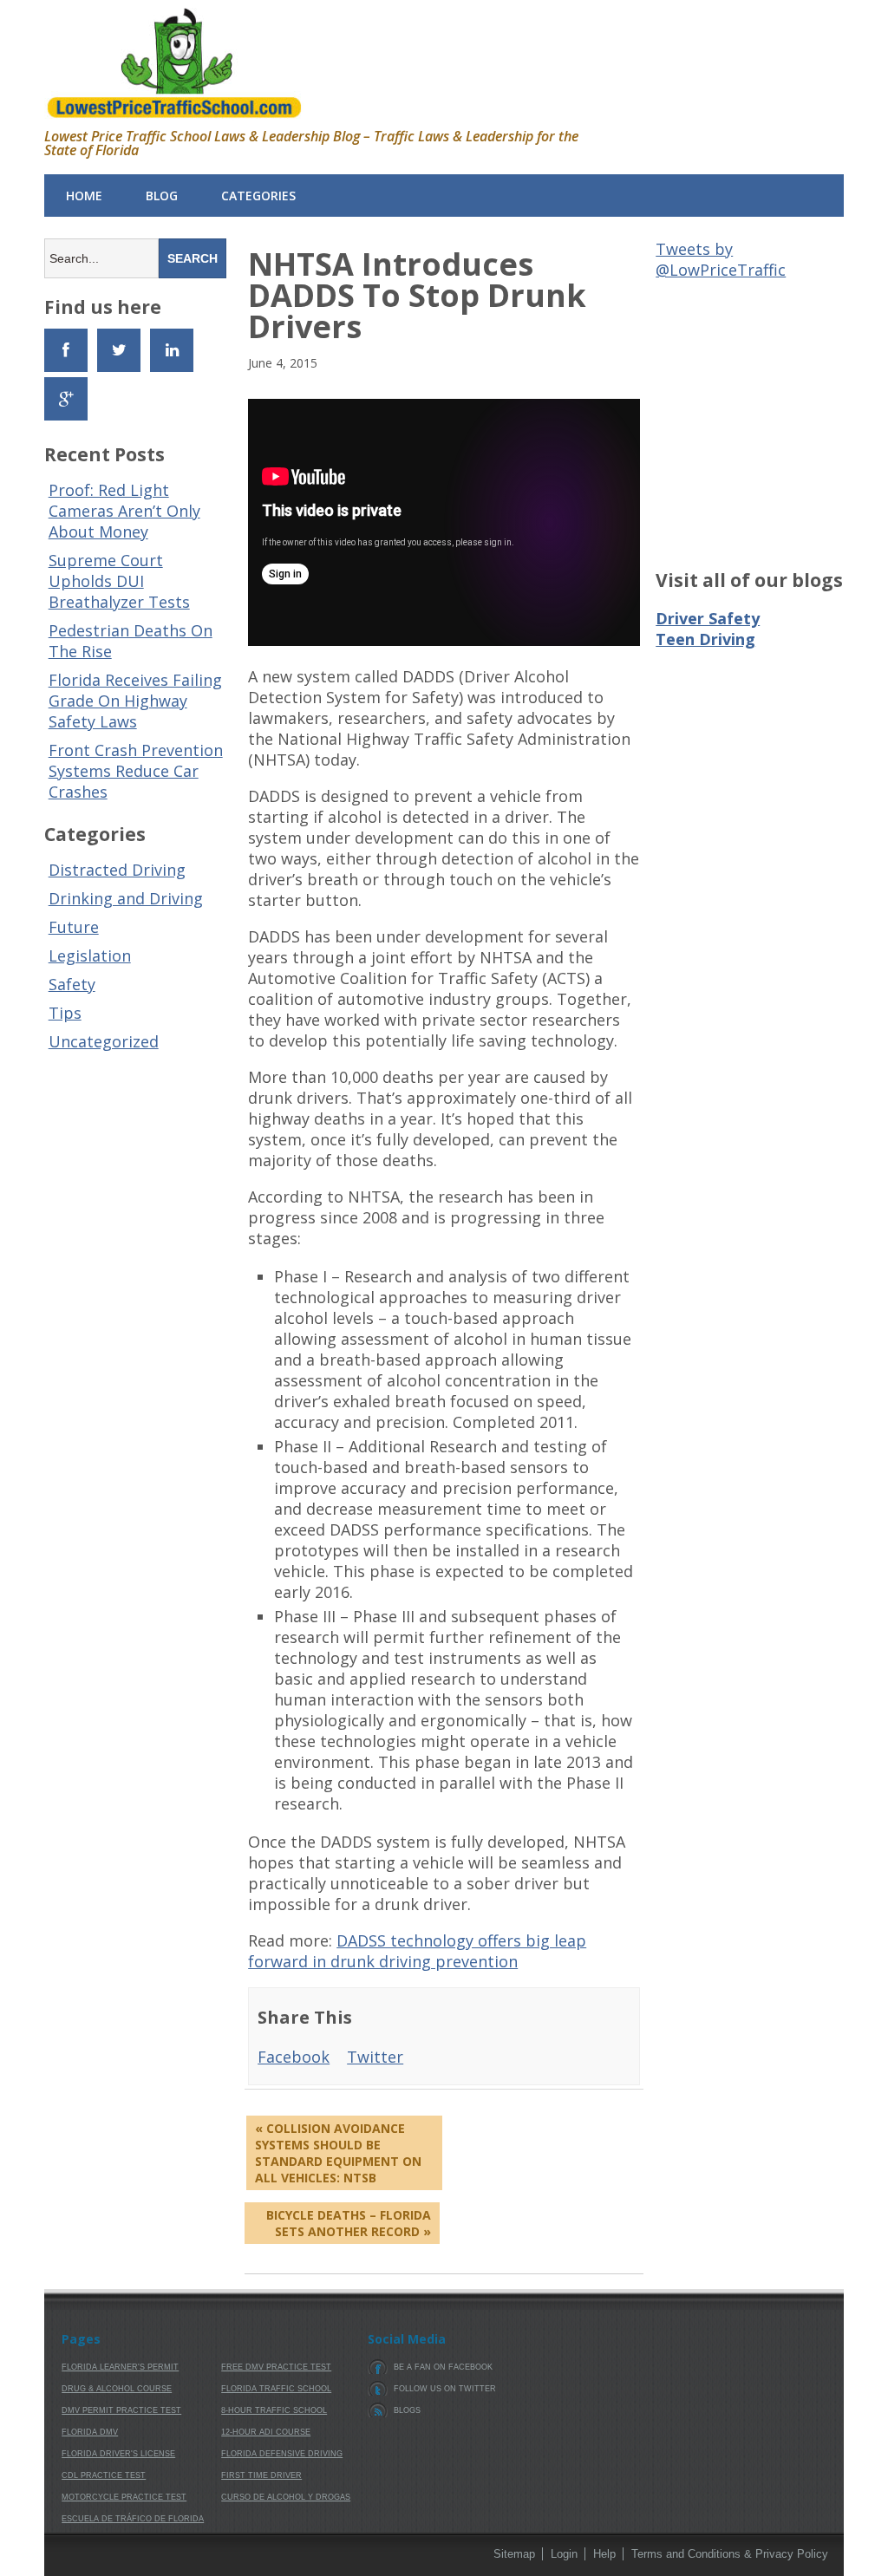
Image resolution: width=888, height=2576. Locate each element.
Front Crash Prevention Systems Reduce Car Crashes (136, 771)
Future (74, 927)
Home (84, 196)
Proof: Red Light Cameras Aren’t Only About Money (124, 511)
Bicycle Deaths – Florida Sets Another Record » (349, 2223)
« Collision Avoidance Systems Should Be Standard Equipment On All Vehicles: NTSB (338, 2153)
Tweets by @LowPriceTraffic (721, 259)
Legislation (90, 955)
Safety (72, 984)
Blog (162, 196)
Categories (258, 196)
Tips (65, 1013)
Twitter (375, 2057)
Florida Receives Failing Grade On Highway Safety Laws (135, 701)
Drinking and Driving (126, 898)
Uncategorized (104, 1041)
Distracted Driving (117, 870)
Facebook (294, 2057)
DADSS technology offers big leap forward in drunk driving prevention (417, 1951)
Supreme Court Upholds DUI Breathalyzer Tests (119, 581)
